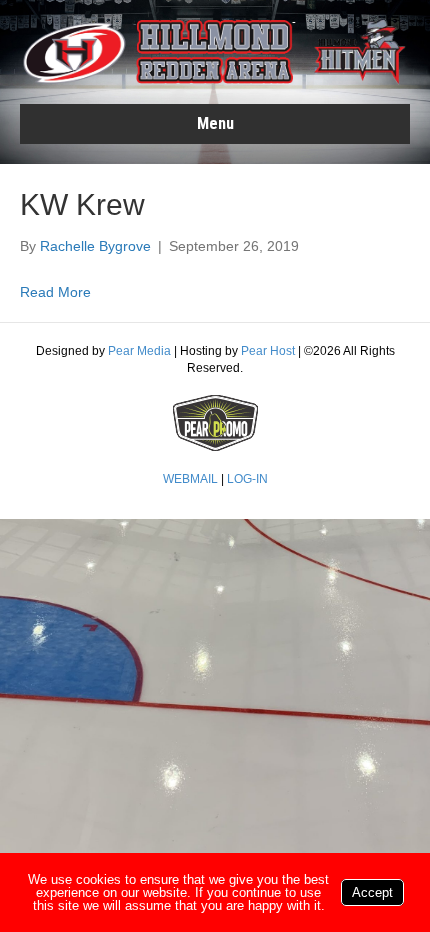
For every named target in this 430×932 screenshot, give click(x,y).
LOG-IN (247, 479)
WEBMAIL (190, 479)
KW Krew (82, 204)
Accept (372, 892)
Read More (55, 292)
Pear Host (268, 351)
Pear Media (139, 351)
